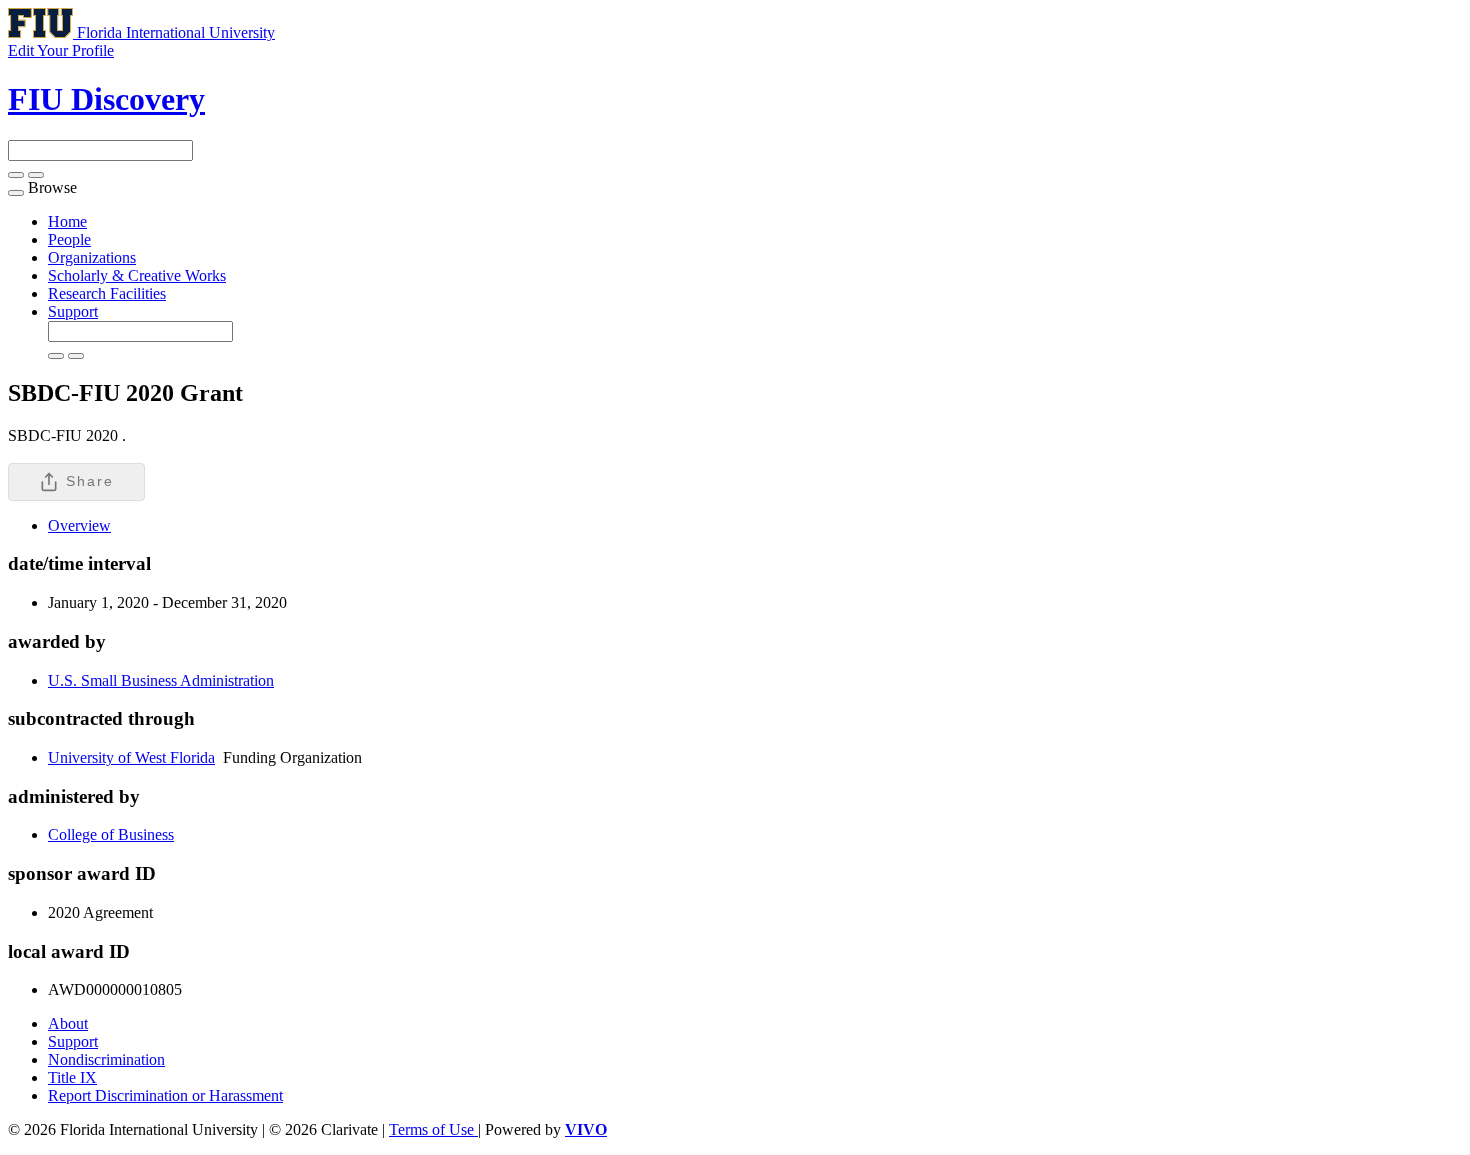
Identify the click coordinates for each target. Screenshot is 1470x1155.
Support (73, 311)
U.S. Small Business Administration (161, 680)
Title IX (72, 1077)
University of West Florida (131, 757)
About (68, 1023)
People (69, 239)
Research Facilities (107, 293)
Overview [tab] (79, 525)
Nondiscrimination (106, 1059)
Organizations (92, 257)
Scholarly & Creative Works (137, 275)
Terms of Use (433, 1129)
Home (67, 221)
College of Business (111, 834)
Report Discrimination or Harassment (165, 1095)
